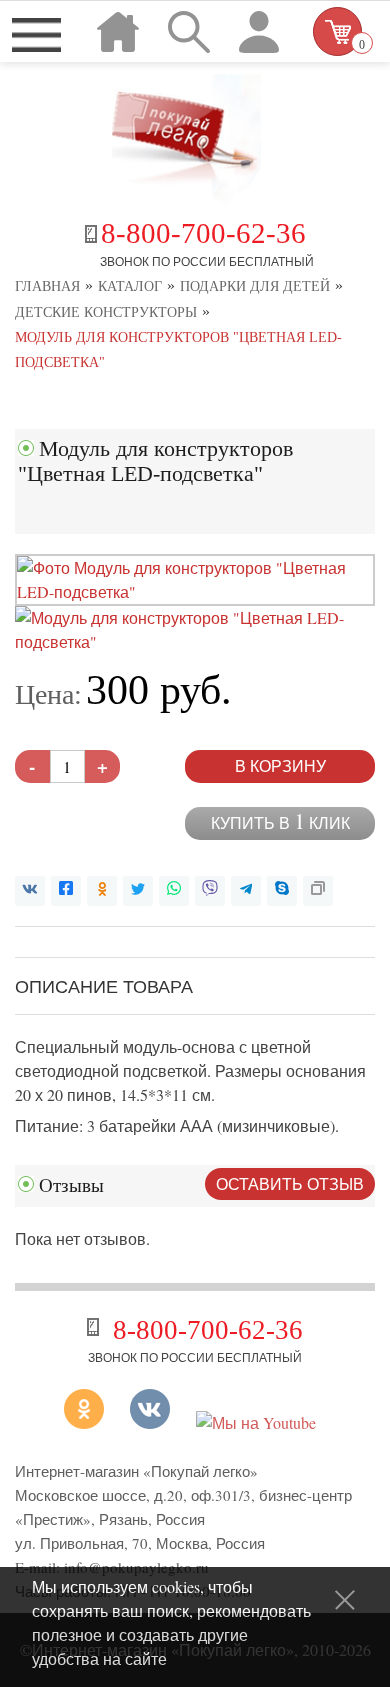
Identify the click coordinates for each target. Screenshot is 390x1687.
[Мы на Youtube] (256, 1422)
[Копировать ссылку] (318, 891)
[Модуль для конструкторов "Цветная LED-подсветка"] (195, 591)
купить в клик (280, 821)
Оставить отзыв (290, 1183)
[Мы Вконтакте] (150, 1422)
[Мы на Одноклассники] (91, 1422)
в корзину (280, 765)
